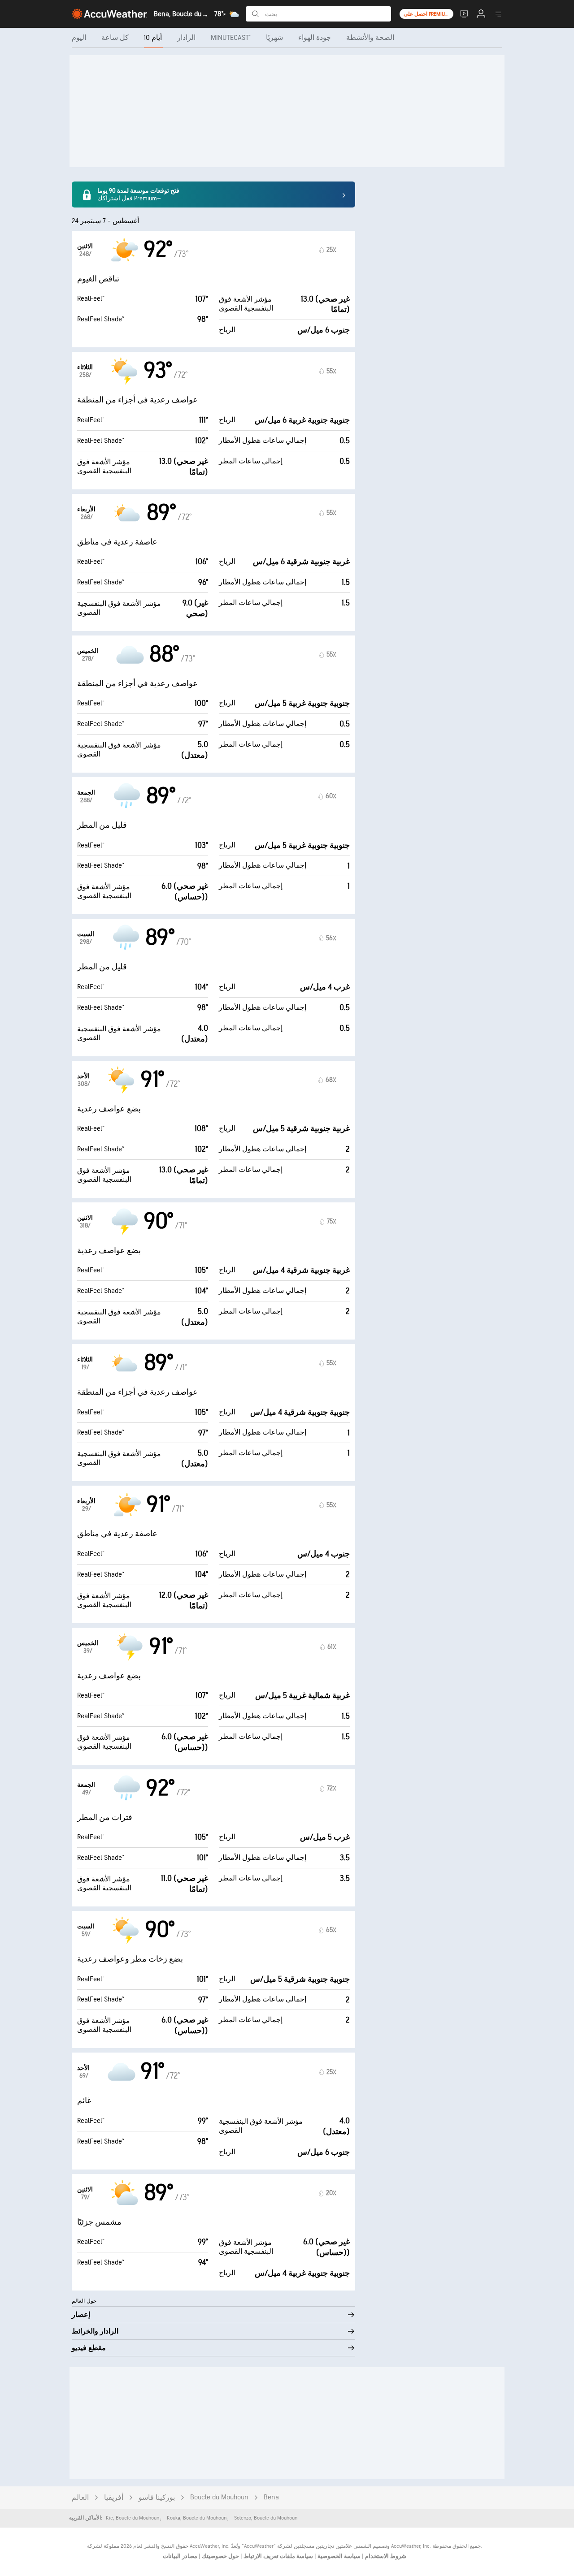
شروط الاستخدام (385, 2556)
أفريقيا (114, 2498)
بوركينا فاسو (157, 2498)
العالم (80, 2498)
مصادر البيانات (180, 2556)
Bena (271, 2497)
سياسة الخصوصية (338, 2556)
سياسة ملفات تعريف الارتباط (278, 2556)
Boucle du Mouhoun (219, 2497)
